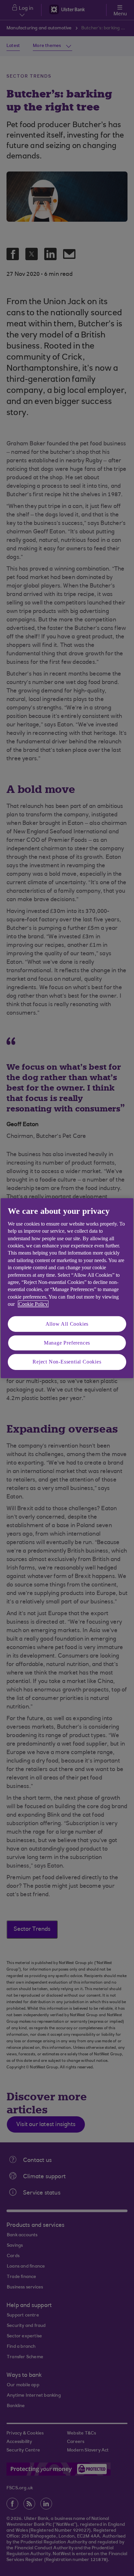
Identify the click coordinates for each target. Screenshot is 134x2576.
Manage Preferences (67, 1343)
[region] (67, 1288)
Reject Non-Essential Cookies (67, 1362)
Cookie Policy (33, 1304)
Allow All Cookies (67, 1324)
